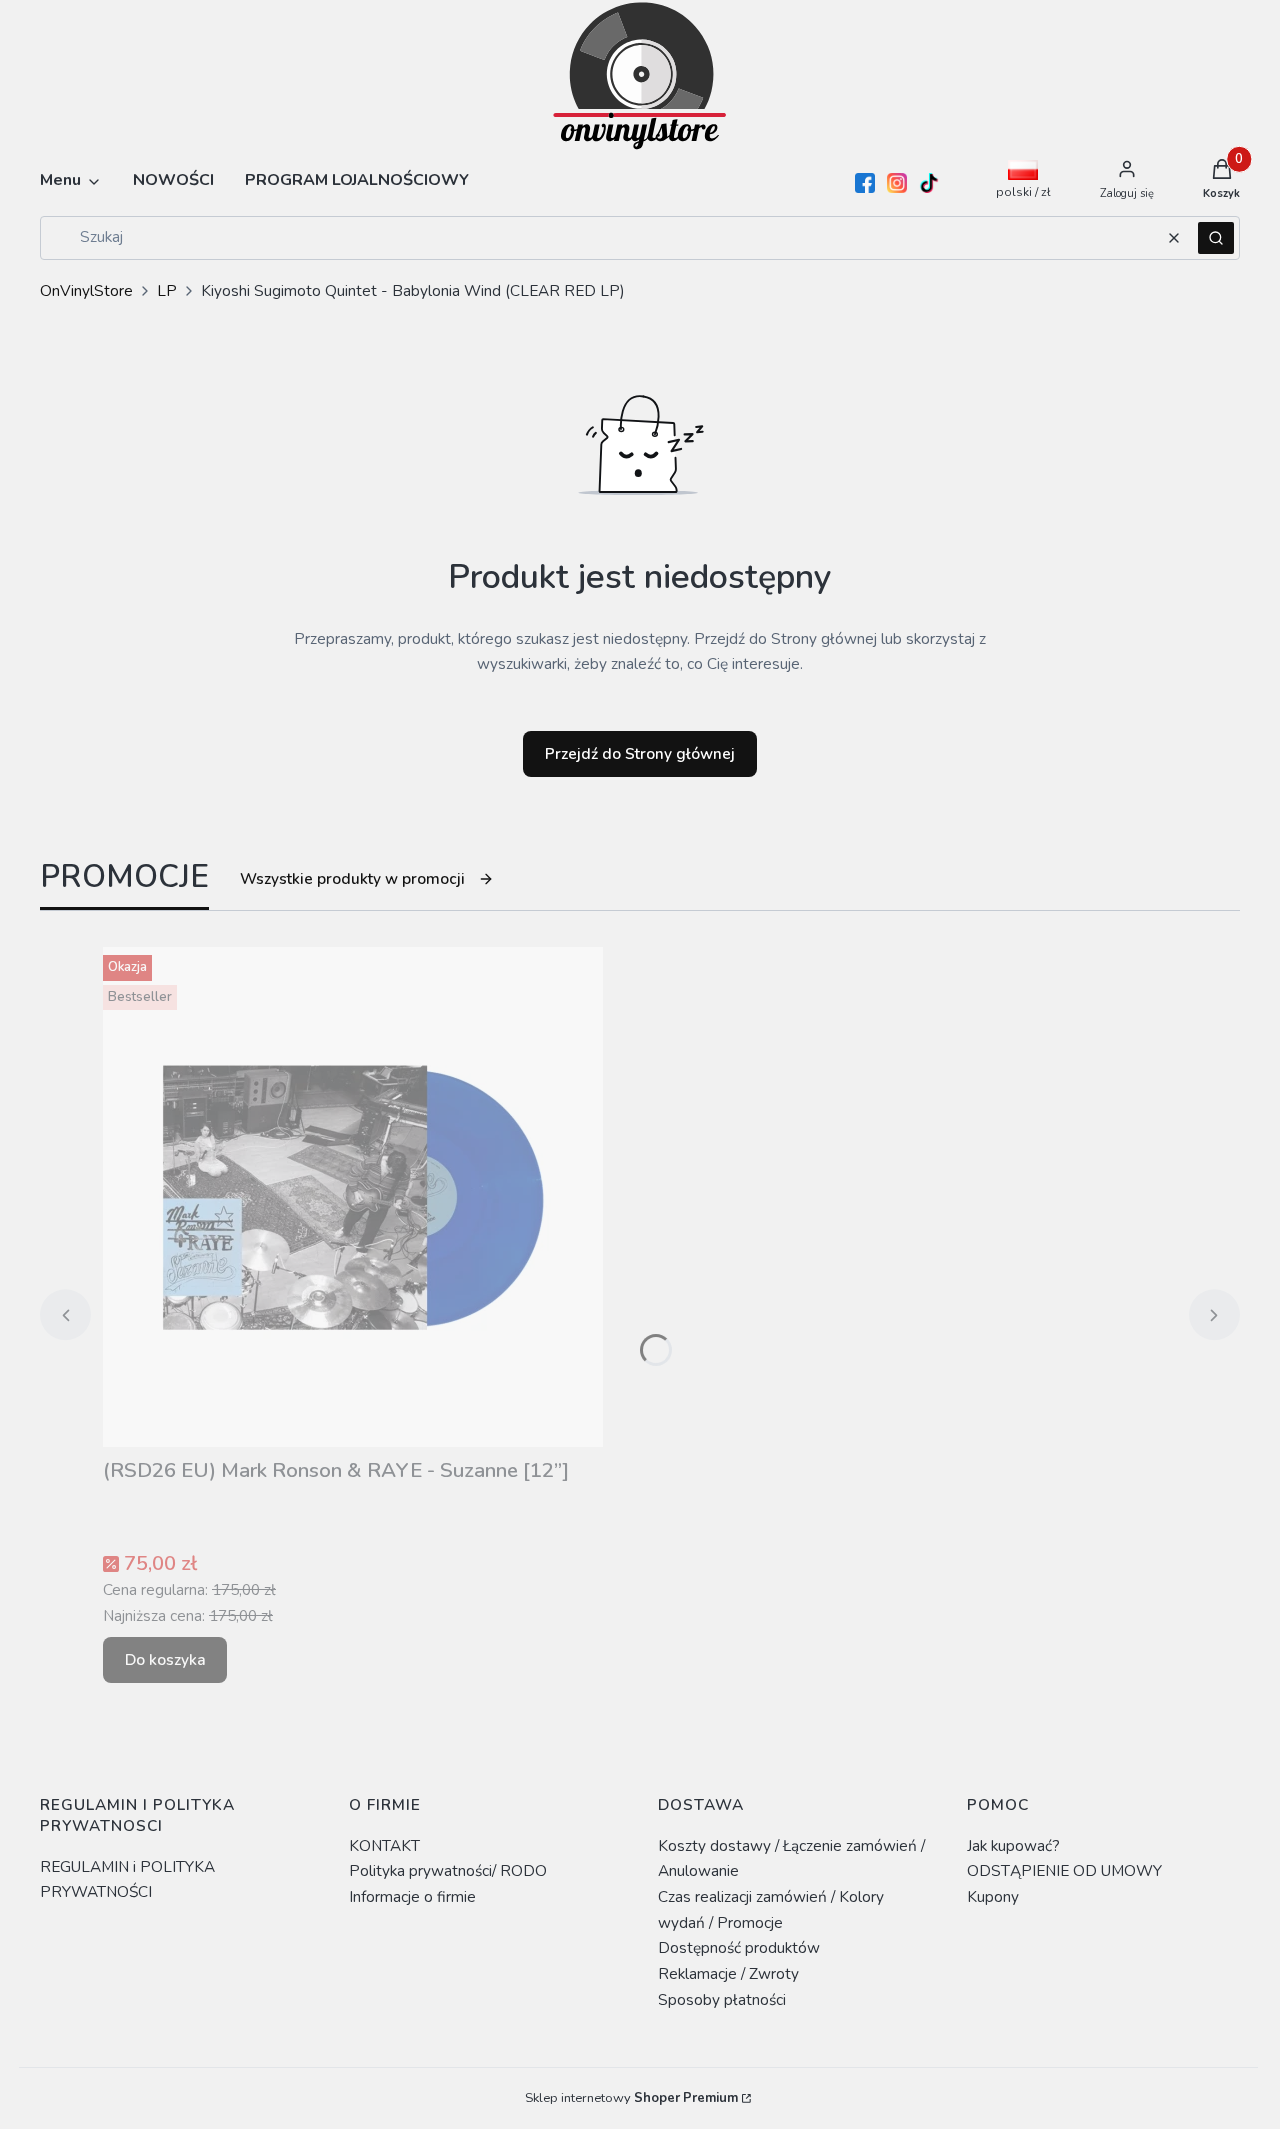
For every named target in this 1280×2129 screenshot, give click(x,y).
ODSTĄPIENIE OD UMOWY (1064, 1870)
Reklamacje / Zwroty (728, 1973)
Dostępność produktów (739, 1947)
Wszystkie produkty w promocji (352, 878)
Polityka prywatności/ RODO (448, 1870)
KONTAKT (384, 1845)
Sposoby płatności (722, 1999)
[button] (1216, 238)
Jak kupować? (1013, 1845)
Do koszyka (165, 1659)
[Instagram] (897, 183)
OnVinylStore (86, 290)
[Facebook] (865, 183)
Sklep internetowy (631, 2098)
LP (167, 290)
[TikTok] (929, 183)
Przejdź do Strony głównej (640, 753)
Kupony (993, 1896)
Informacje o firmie (412, 1896)
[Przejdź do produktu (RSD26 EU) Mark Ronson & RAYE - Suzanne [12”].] (353, 1197)
